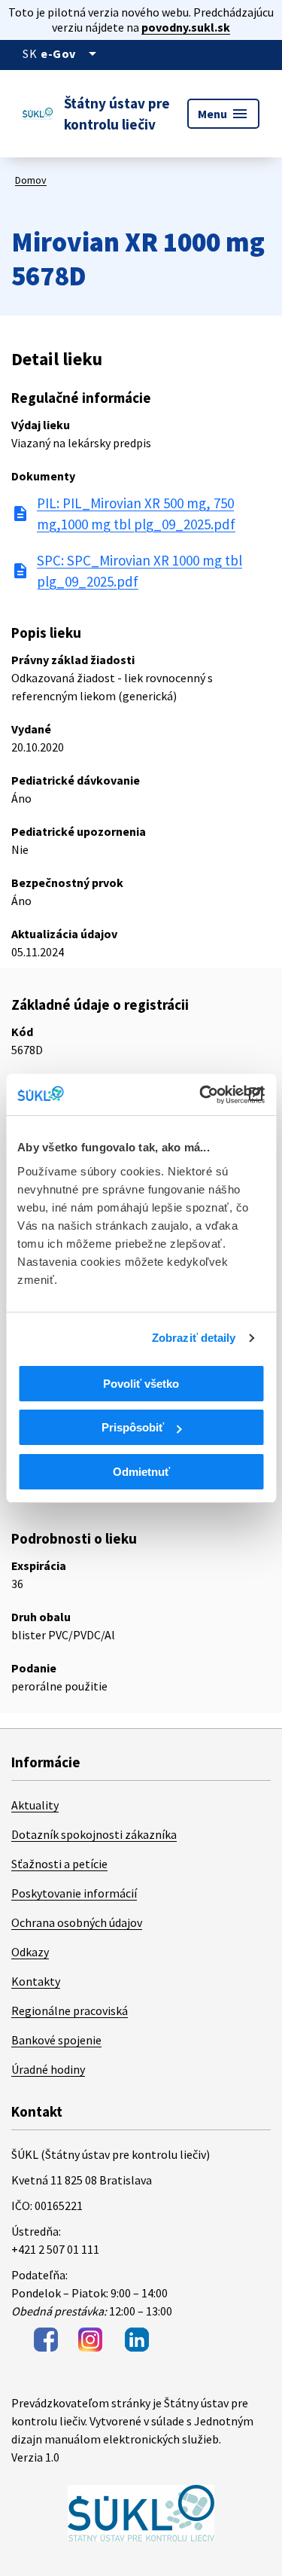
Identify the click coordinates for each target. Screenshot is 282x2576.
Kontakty (36, 1981)
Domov (31, 180)
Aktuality (35, 1805)
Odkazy (30, 1952)
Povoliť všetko (141, 1384)
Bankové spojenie (56, 2040)
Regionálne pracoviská (70, 2010)
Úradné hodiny (48, 2069)
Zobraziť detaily (194, 1338)
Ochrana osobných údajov (77, 1922)
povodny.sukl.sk (186, 27)
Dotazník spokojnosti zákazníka (94, 1834)
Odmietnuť (141, 1472)
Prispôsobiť (133, 1427)
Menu (223, 114)
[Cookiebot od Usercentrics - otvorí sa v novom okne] (201, 1095)
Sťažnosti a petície (59, 1864)
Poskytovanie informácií (74, 1893)
